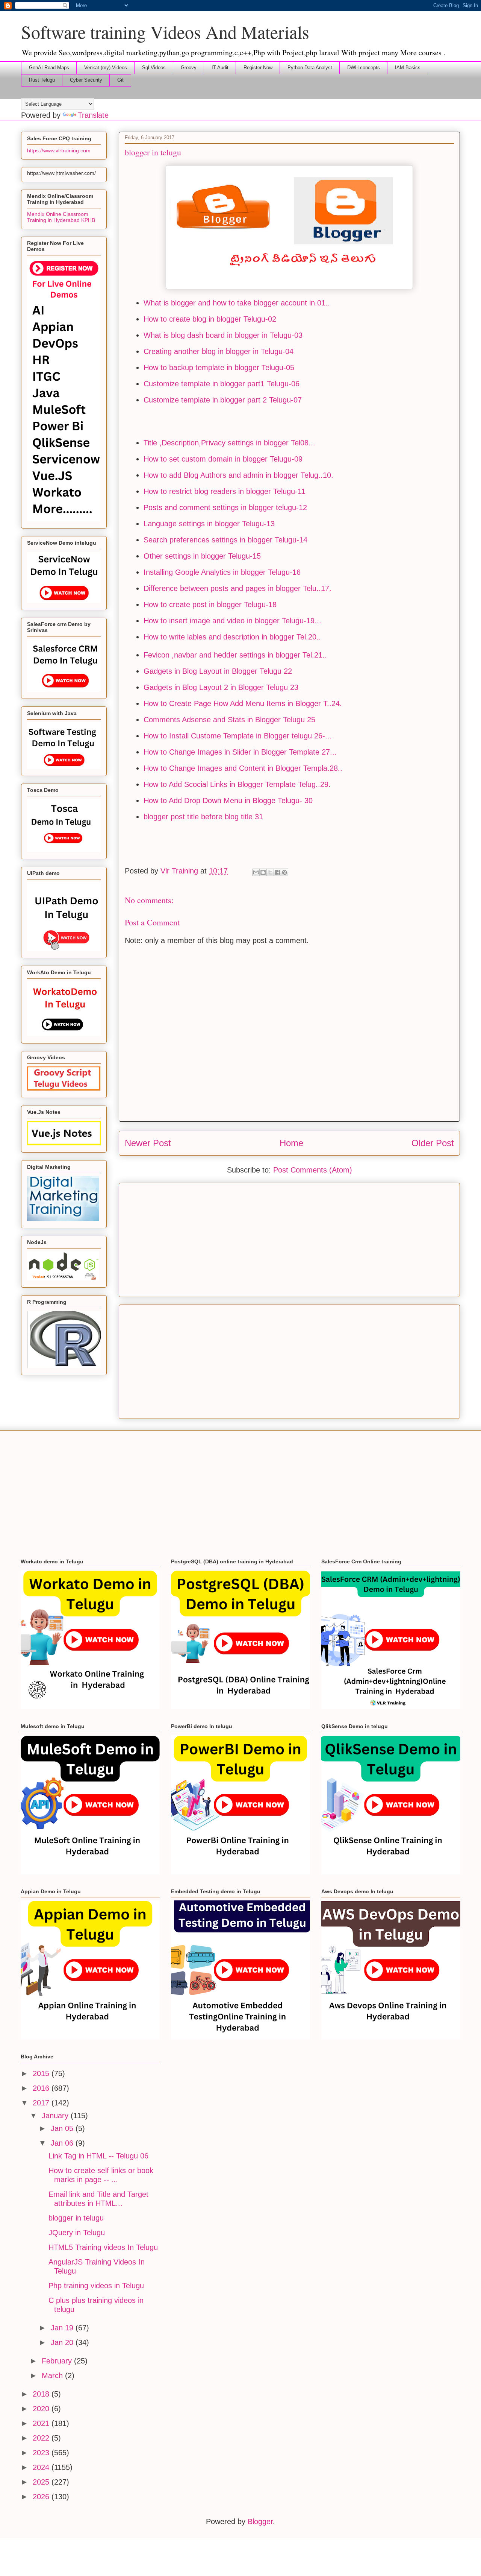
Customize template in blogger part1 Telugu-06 (222, 384)
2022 (42, 2438)
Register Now (258, 68)
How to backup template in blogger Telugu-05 (219, 368)
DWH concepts (364, 68)
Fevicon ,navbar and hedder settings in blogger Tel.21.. (235, 655)
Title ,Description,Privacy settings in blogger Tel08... (229, 443)
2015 (42, 2073)
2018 (42, 2394)
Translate (93, 115)
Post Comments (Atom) (313, 1170)
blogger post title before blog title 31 (203, 817)
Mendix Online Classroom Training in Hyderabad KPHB (61, 217)
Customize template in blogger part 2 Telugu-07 (223, 400)
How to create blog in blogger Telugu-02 (210, 319)
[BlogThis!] (263, 872)
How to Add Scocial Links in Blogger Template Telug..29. (237, 784)
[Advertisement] (289, 1238)
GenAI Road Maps (49, 68)
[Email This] (256, 872)
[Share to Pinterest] (284, 872)
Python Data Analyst (310, 68)
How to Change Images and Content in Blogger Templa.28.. (243, 768)
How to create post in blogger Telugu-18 (210, 605)
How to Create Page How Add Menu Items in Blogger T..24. (243, 703)
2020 (42, 2409)
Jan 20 (63, 2342)
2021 (42, 2423)
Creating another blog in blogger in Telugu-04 (219, 351)
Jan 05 (63, 2128)
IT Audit (220, 68)
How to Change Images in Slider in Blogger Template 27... (240, 752)
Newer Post (148, 1143)
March (53, 2376)
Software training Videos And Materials (165, 32)
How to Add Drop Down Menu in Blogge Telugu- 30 (228, 800)
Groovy (189, 68)
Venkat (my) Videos (106, 68)
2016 (42, 2088)
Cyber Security (86, 80)
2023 (42, 2453)
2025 (42, 2482)
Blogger (260, 2521)
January (56, 2116)
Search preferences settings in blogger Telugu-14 (225, 540)
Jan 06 (63, 2143)
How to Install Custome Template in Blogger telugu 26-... (238, 736)
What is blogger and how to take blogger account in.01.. (237, 303)
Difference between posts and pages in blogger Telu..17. (237, 588)
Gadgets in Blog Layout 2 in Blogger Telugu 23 (221, 687)
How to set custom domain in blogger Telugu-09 (223, 459)
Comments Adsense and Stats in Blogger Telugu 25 (229, 720)
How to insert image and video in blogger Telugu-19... (232, 621)
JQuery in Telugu (77, 2233)
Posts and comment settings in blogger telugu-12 (225, 507)
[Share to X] (270, 872)
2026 (42, 2497)
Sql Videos (154, 68)
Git (120, 80)
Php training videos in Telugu (96, 2286)
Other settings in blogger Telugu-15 (202, 556)
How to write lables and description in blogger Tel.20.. (232, 637)
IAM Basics (408, 68)
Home (291, 1143)
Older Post (433, 1143)
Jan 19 (63, 2328)
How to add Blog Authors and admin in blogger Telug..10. (238, 475)
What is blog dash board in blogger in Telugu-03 (223, 335)
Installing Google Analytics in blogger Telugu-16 (222, 572)
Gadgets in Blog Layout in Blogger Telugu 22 (218, 671)
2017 (42, 2103)
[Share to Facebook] (277, 872)
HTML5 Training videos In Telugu (103, 2247)
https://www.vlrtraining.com (59, 150)
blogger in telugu (76, 2218)
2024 (42, 2467)
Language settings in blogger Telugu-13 (209, 524)
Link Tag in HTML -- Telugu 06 (98, 2156)
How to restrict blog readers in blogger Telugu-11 (225, 491)
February (58, 2361)
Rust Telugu (42, 80)
